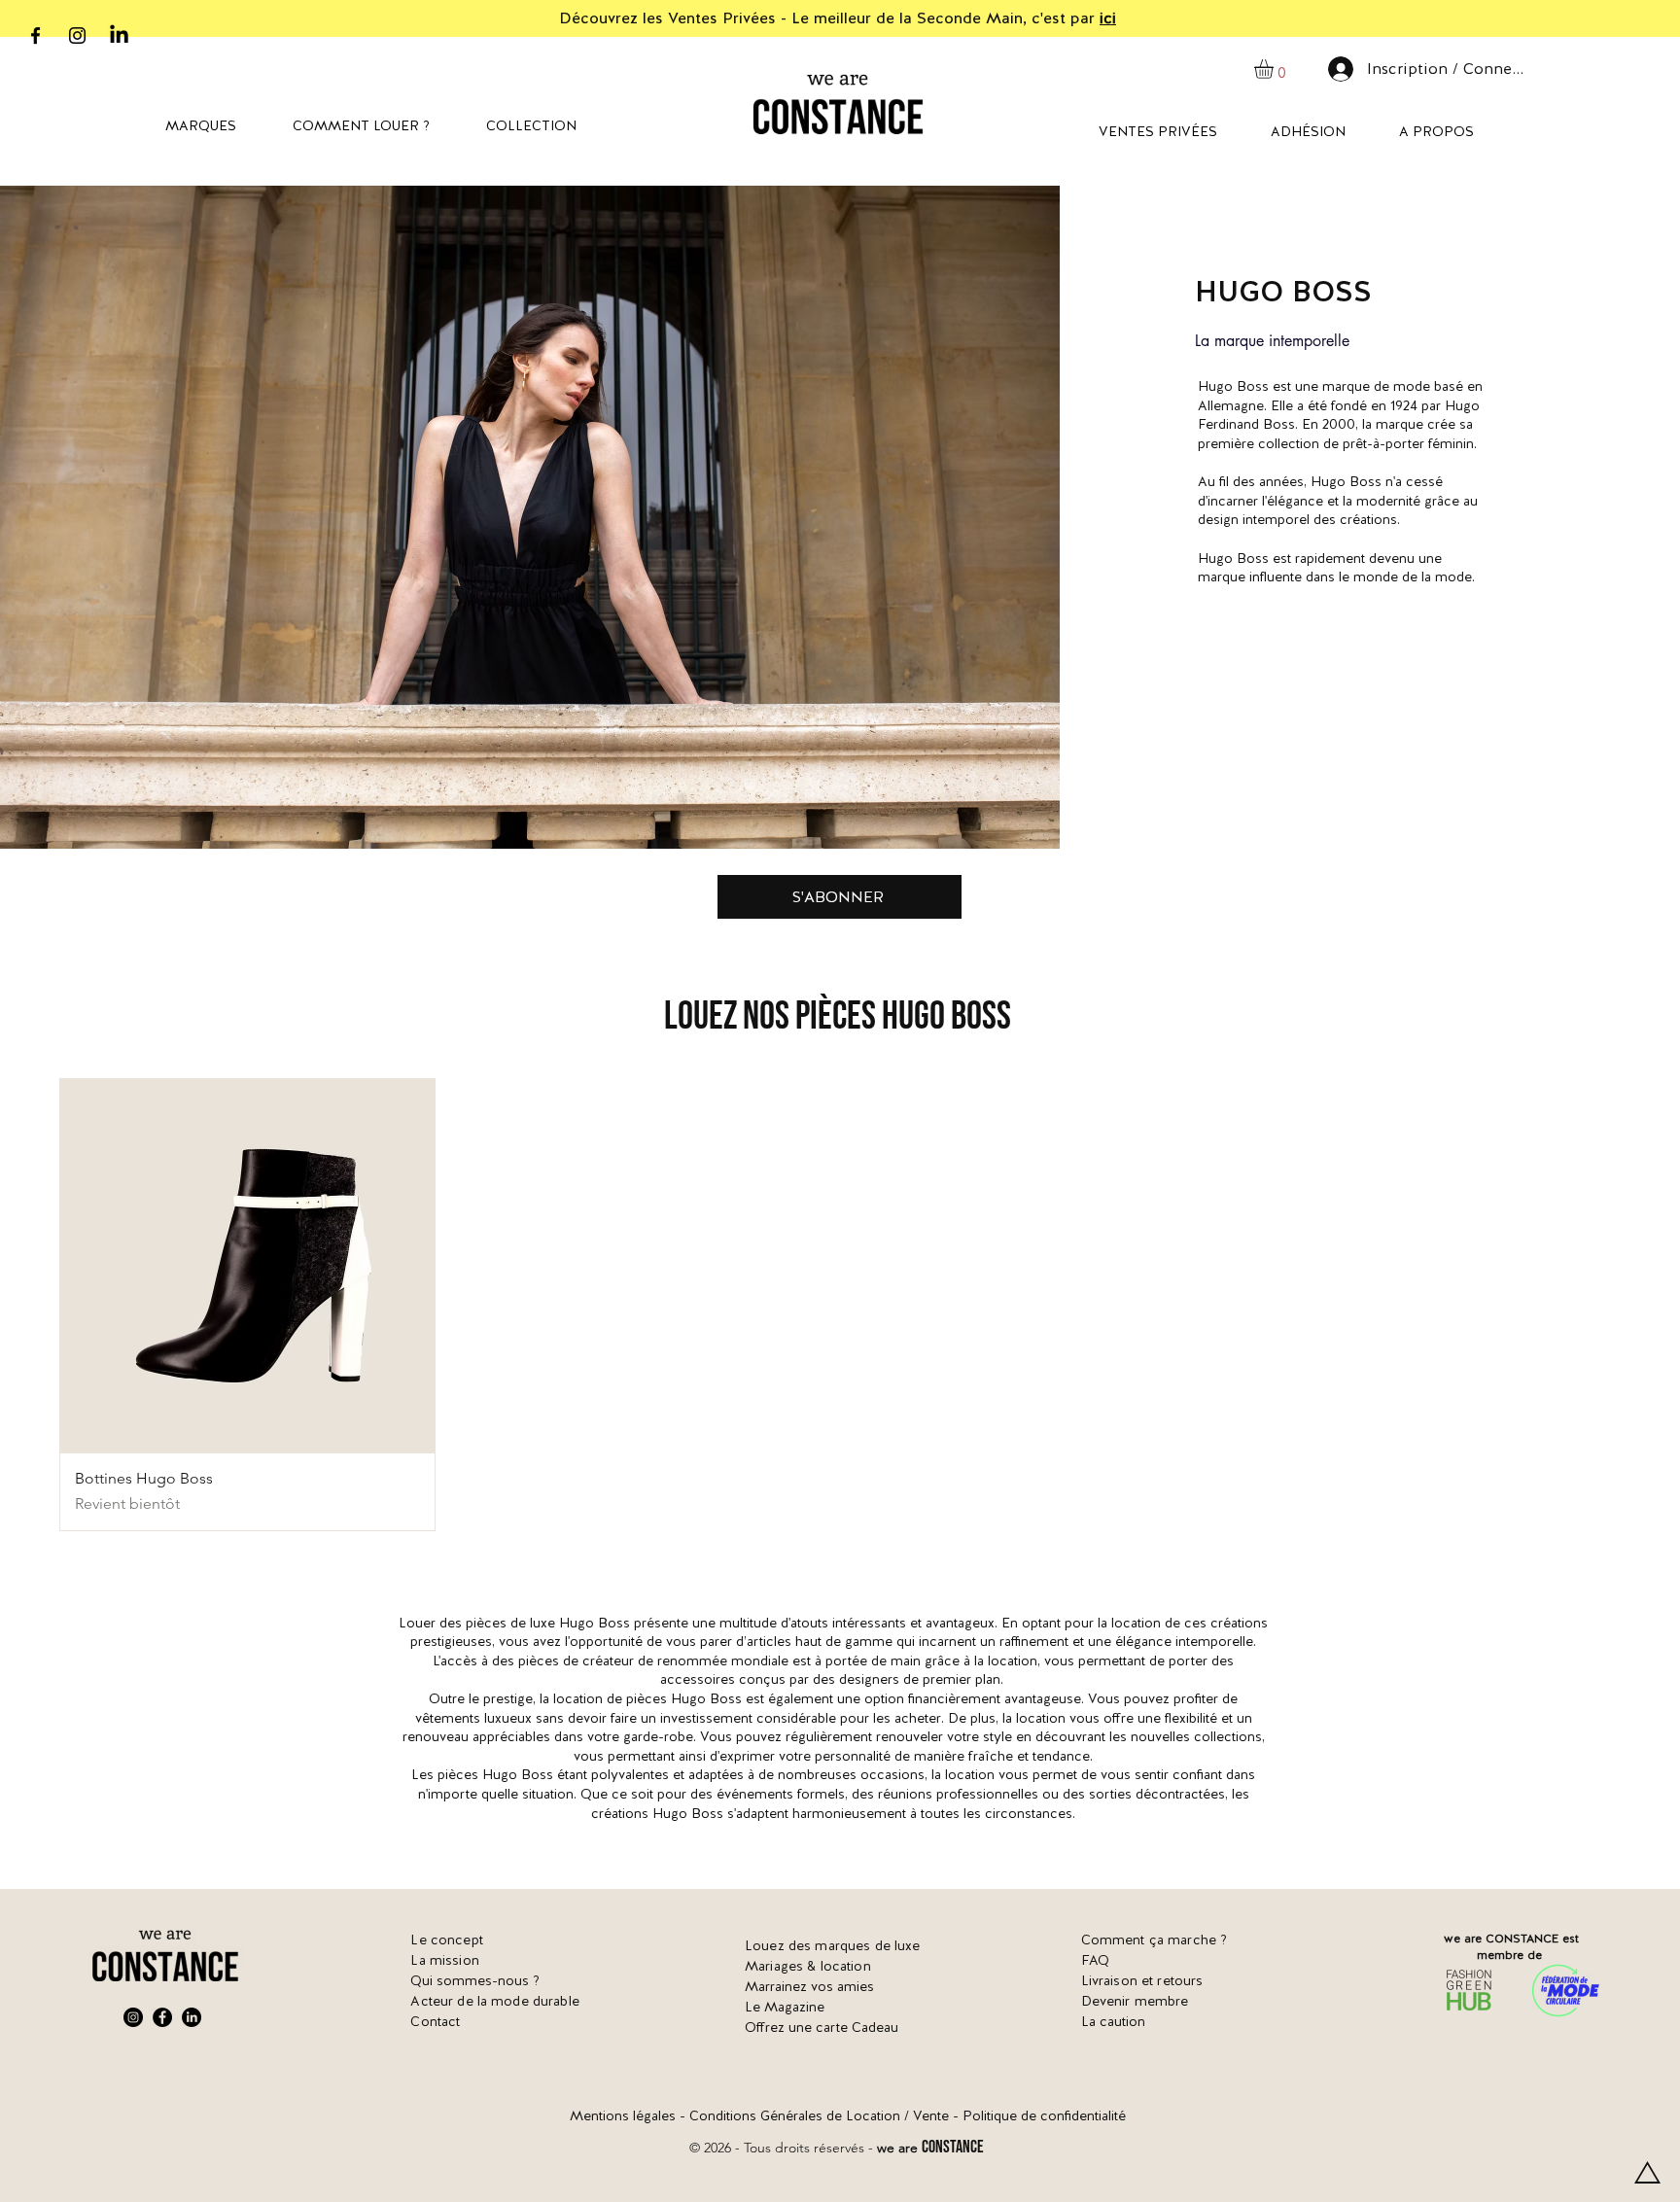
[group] (840, 1305)
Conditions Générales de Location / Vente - (826, 2115)
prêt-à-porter (1383, 443)
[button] (1275, 69)
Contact (435, 2021)
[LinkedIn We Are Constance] (192, 2017)
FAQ (1095, 1960)
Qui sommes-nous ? (475, 1980)
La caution (1113, 2021)
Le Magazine (785, 2007)
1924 (1404, 405)
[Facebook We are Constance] (162, 2017)
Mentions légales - (630, 2115)
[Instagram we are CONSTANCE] (77, 35)
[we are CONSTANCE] (119, 35)
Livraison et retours (1142, 1980)
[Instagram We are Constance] (133, 2017)
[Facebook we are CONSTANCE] (35, 35)
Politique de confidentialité (1044, 2115)
